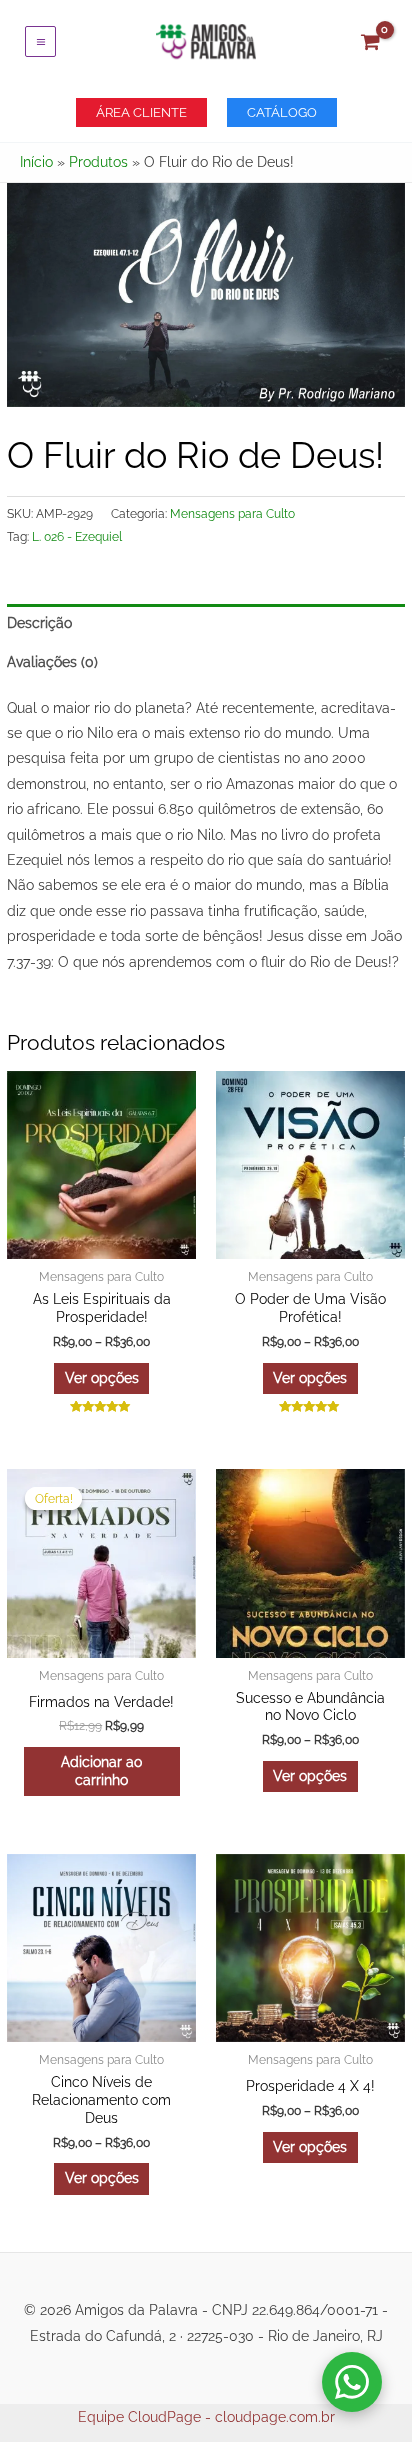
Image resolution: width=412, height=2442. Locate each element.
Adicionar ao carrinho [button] (101, 1771)
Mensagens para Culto (232, 513)
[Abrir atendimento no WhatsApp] (352, 2382)
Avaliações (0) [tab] (52, 662)
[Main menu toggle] (40, 41)
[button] (141, 112)
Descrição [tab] (39, 623)
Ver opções (102, 1378)
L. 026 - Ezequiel (77, 536)
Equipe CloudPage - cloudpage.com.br (206, 2417)
